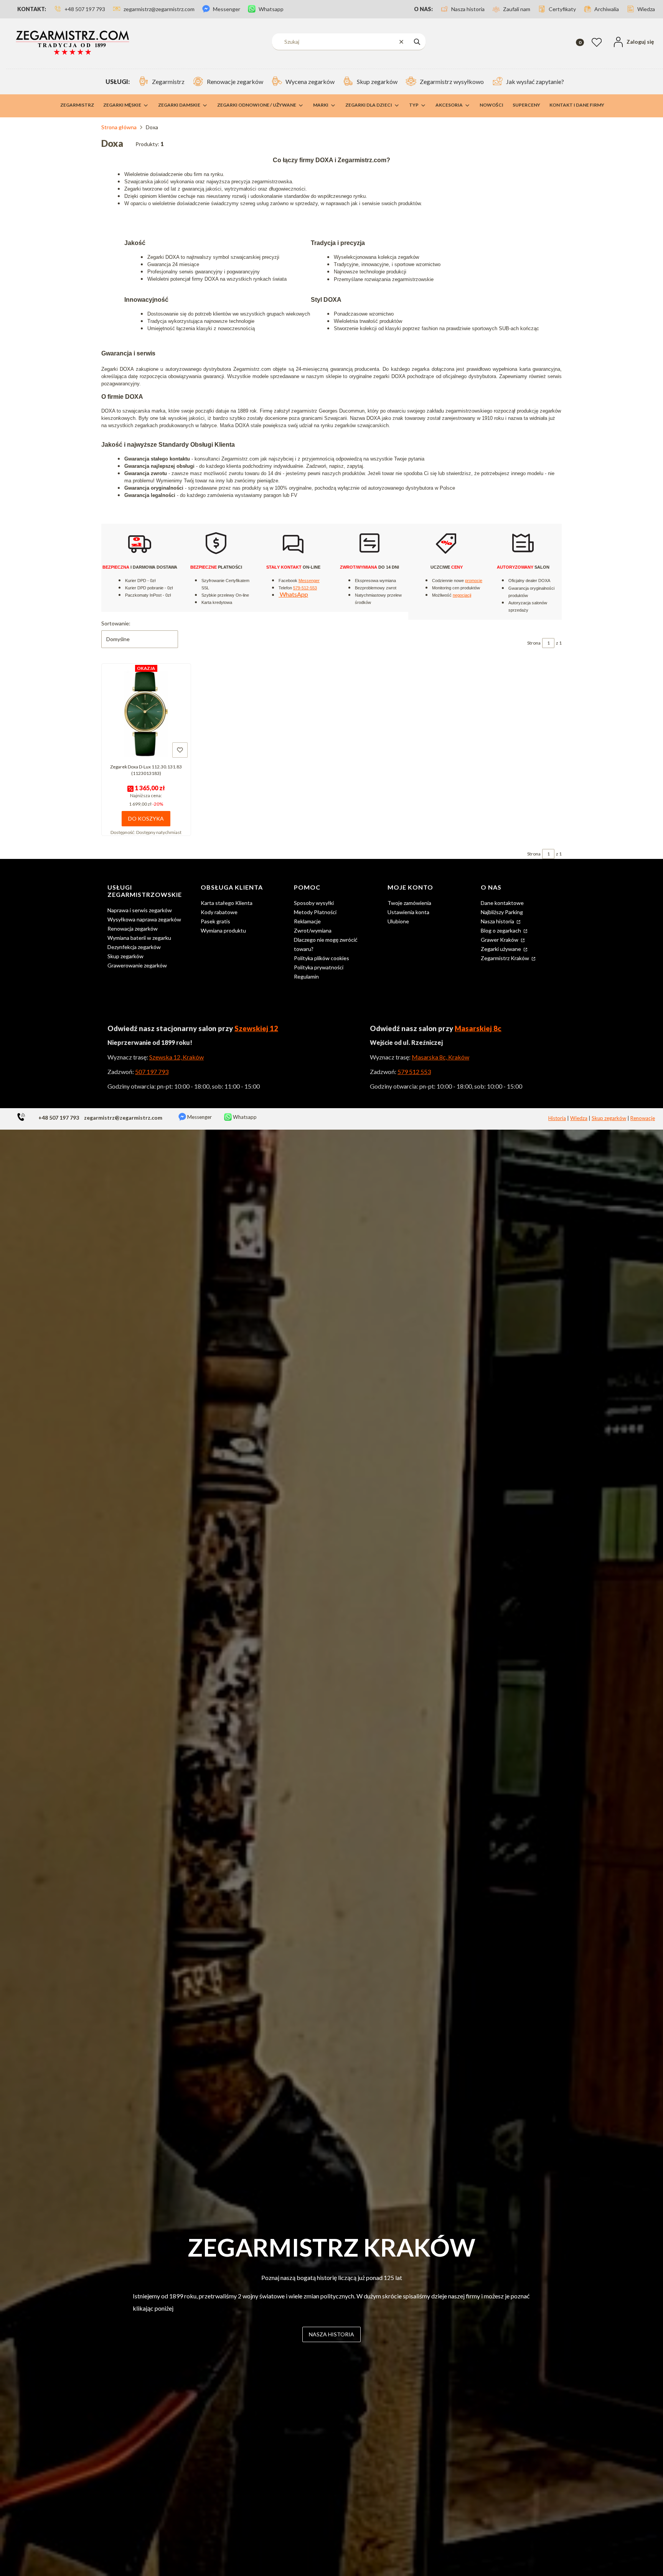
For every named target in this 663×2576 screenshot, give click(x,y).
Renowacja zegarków (133, 929)
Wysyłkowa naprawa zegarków (144, 919)
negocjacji (462, 595)
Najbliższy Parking (502, 912)
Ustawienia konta (408, 912)
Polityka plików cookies (322, 958)
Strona (534, 643)
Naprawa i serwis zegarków (140, 910)
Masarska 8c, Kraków (440, 1057)
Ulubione (398, 921)
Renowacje (643, 1118)
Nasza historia (498, 921)
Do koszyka (146, 818)
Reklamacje (307, 921)
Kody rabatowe (219, 912)
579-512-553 (305, 588)
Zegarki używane (501, 949)
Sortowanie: (116, 623)
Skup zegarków (125, 956)
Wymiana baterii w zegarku (139, 938)
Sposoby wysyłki (314, 903)
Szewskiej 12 (256, 1028)
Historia (557, 1118)
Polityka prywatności (319, 967)
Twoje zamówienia (409, 903)
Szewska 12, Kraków (176, 1057)
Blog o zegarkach (501, 930)
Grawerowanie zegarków (137, 965)
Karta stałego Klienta (227, 903)
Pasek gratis (215, 921)
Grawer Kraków (500, 940)
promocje (474, 581)
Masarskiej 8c (478, 1028)
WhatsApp (293, 594)
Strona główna (119, 127)
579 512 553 (414, 1072)
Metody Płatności (315, 912)
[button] (417, 42)
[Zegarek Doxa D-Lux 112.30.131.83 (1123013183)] (146, 713)
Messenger (309, 581)
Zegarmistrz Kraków (505, 958)
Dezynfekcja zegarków (134, 947)
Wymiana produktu (223, 930)
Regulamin (306, 976)
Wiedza (579, 1118)
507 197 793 (152, 1072)
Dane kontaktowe (502, 903)
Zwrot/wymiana (313, 930)
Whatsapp (244, 1117)
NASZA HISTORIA (331, 2334)
